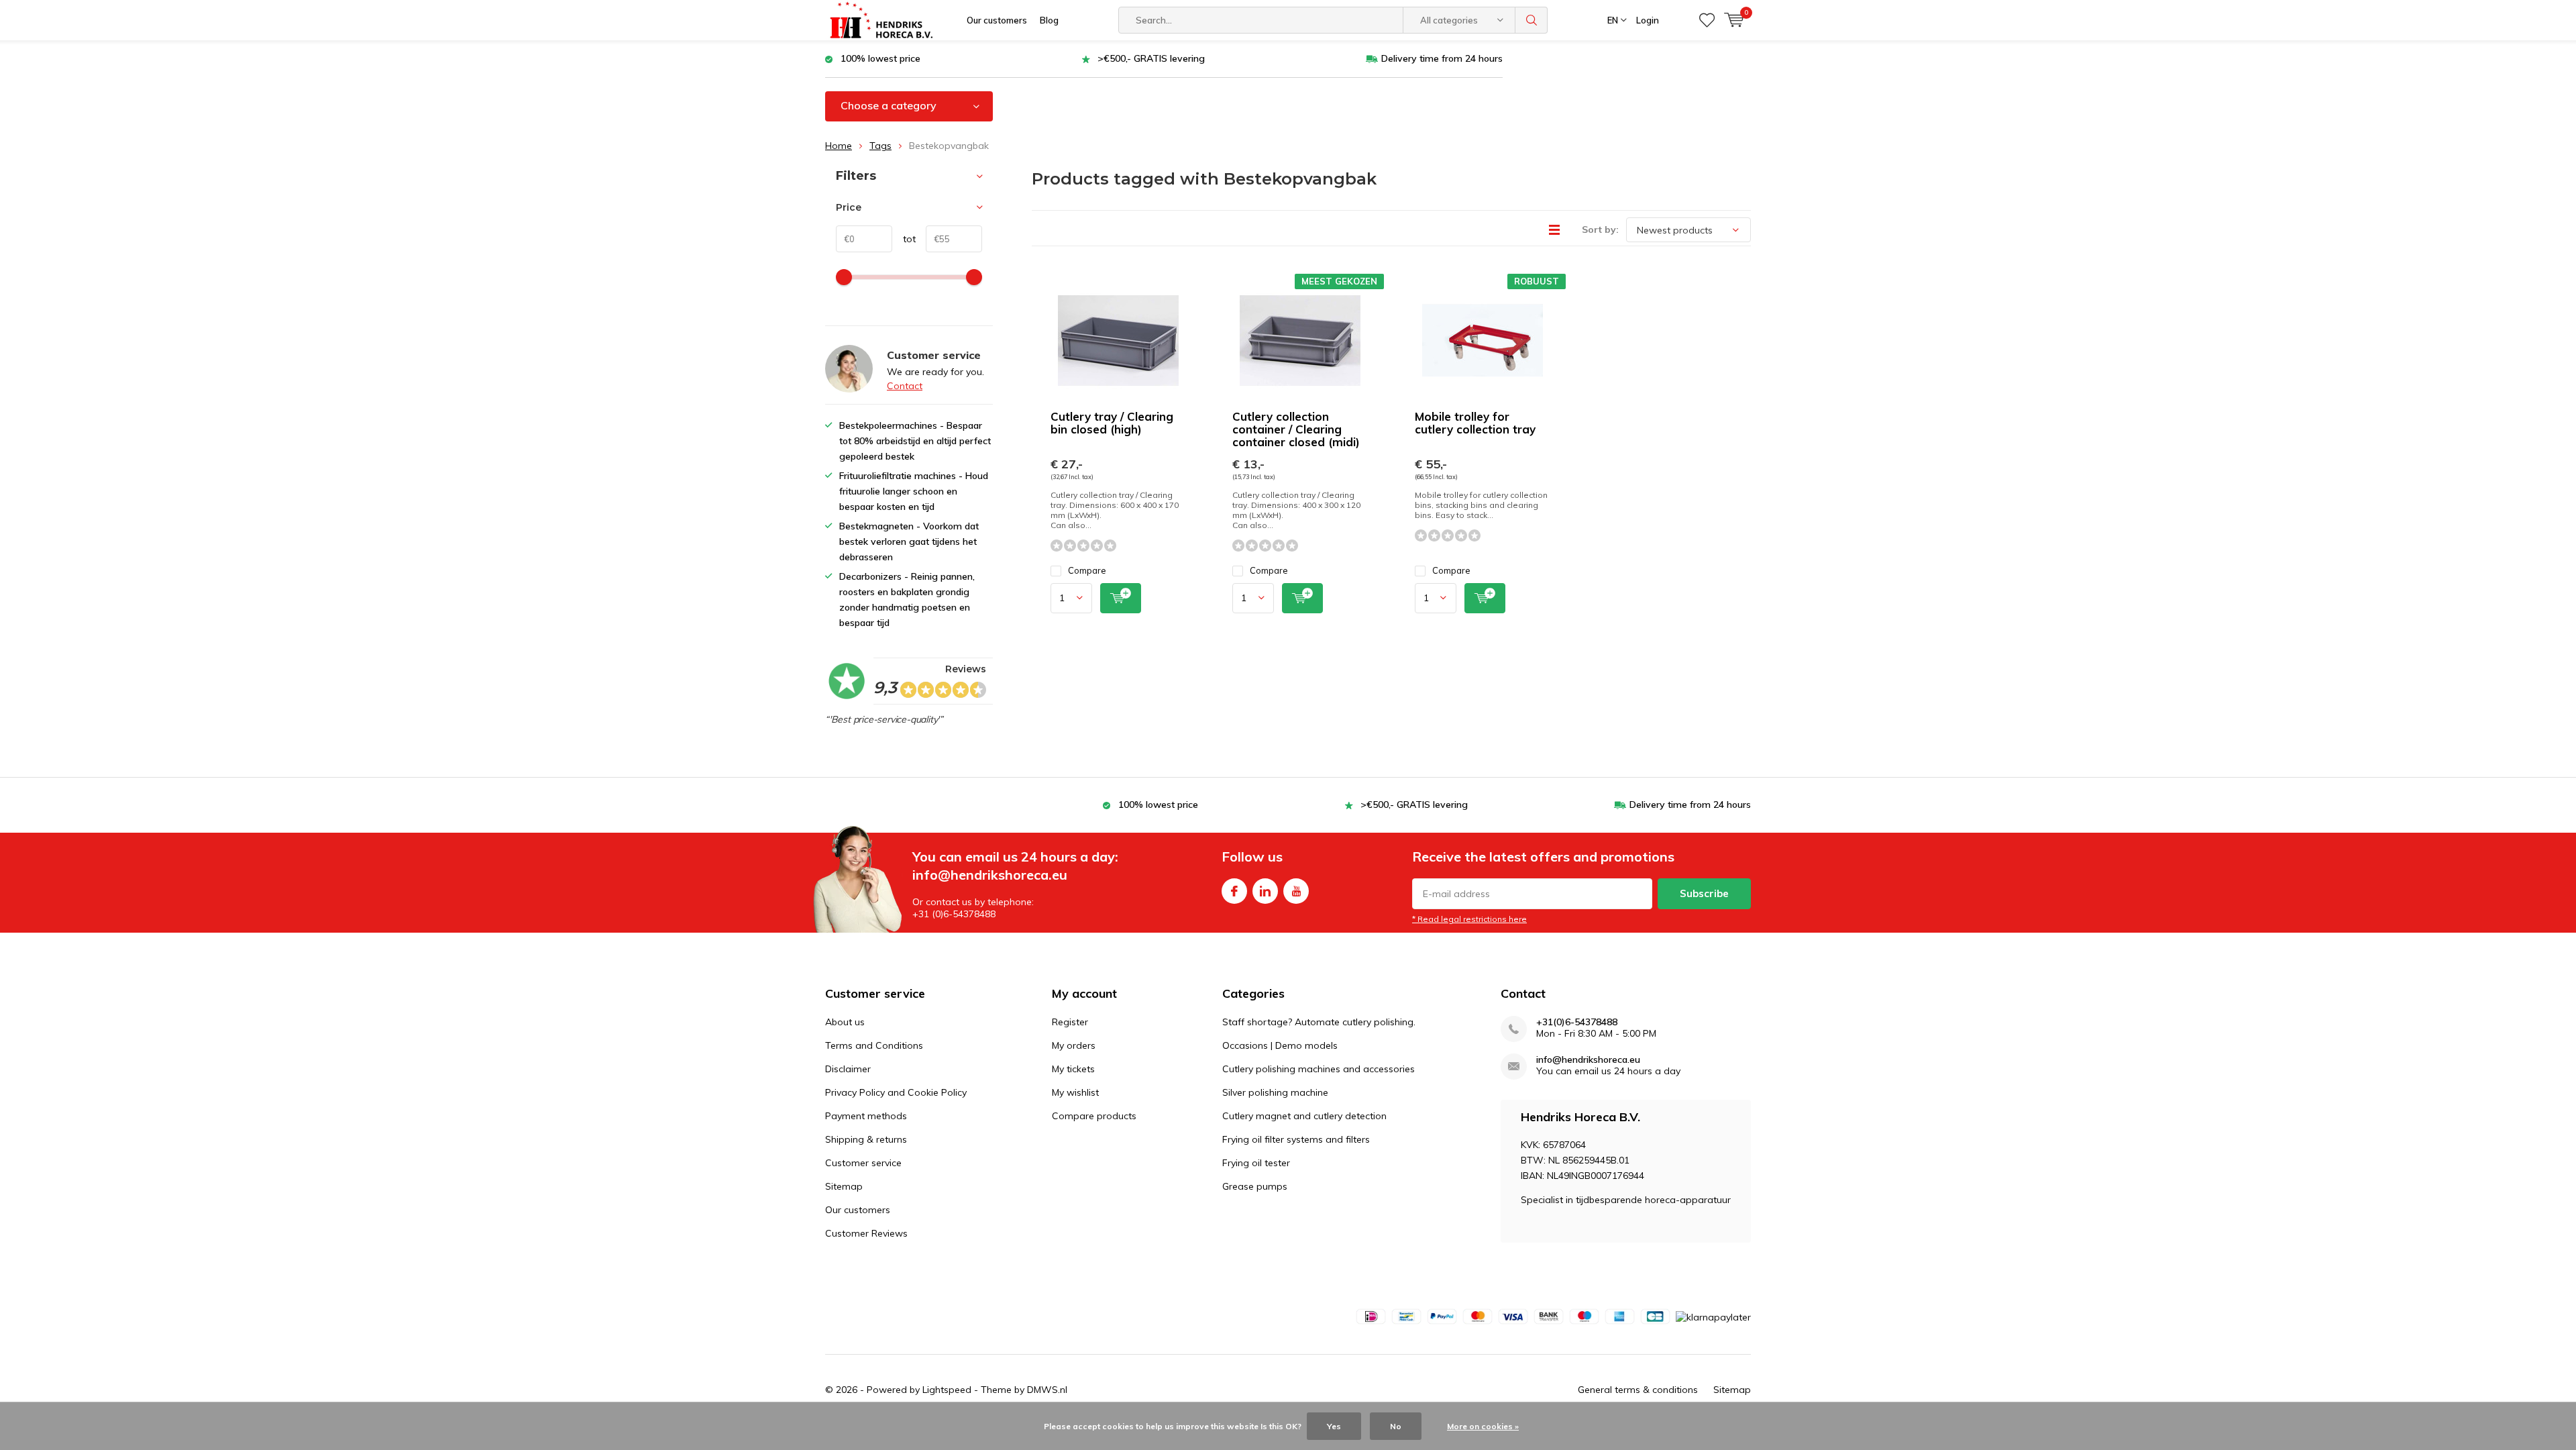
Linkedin (1265, 891)
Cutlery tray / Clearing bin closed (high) (1112, 423)
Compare (1087, 570)
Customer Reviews (866, 1233)
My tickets (1073, 1069)
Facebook (1234, 891)
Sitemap (844, 1186)
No (1396, 1426)
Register (1070, 1022)
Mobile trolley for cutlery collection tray (1475, 423)
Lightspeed (947, 1390)
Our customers (997, 20)
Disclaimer (848, 1069)
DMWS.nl (1047, 1390)
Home (839, 146)
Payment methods (866, 1116)
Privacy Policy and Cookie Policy (896, 1092)
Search (1532, 20)
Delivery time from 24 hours (1442, 58)
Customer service (863, 1163)
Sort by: (1600, 229)
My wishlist (1075, 1092)
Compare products (1094, 1116)
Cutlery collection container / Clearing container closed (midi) (1296, 429)
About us (845, 1022)
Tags (880, 146)
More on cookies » (1483, 1426)
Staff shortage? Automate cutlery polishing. (1319, 1022)
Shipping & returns (866, 1139)
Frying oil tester (1256, 1163)
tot (904, 239)
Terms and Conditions (874, 1045)
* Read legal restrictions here (1469, 919)
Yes (1334, 1426)
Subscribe (1704, 893)
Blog (1049, 20)
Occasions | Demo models (1280, 1045)
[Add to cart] (1121, 598)
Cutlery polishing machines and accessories (1319, 1069)
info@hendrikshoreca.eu (1588, 1060)
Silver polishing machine (1275, 1092)
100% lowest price (880, 58)
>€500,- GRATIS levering (1151, 58)
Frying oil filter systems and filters (1296, 1139)
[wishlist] (1707, 20)
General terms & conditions (1638, 1390)
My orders (1074, 1045)
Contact (905, 386)
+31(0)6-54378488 (1577, 1022)
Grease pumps (1255, 1186)
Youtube (1296, 891)
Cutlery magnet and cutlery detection (1304, 1116)
